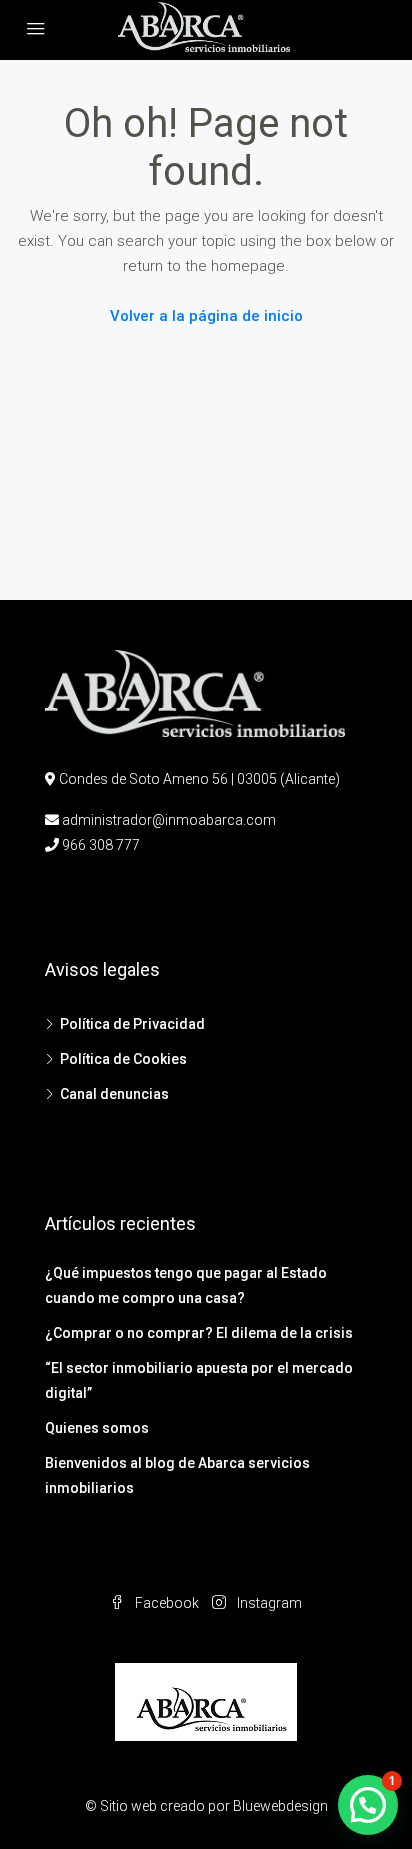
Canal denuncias (114, 1094)
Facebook (165, 1603)
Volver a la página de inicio (206, 316)
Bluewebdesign (280, 1806)
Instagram (268, 1603)
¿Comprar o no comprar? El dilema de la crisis (199, 1333)
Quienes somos (97, 1428)
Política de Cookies (123, 1059)
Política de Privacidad (132, 1024)
